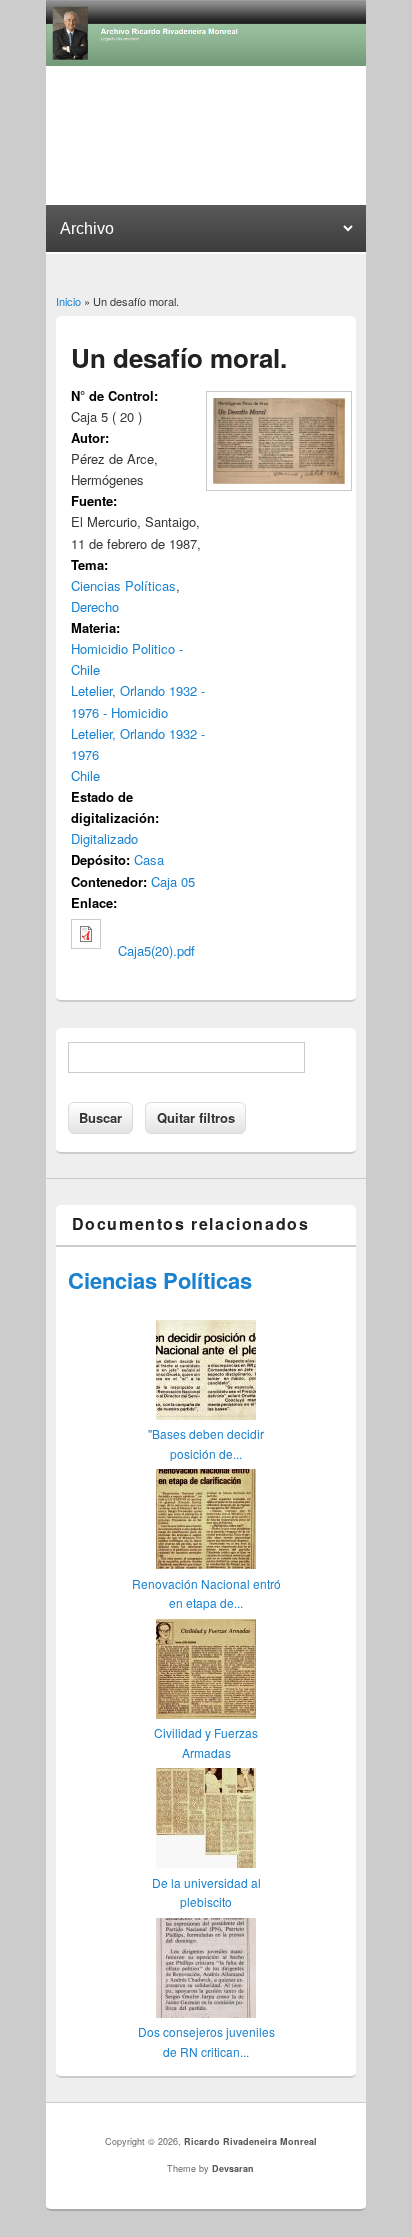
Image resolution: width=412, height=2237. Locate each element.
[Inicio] (206, 60)
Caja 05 (173, 881)
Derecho (95, 606)
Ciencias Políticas (123, 585)
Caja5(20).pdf (156, 950)
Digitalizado (104, 838)
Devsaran (233, 2168)
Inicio (68, 301)
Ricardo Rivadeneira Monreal (250, 2141)
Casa (149, 859)
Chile (85, 775)
